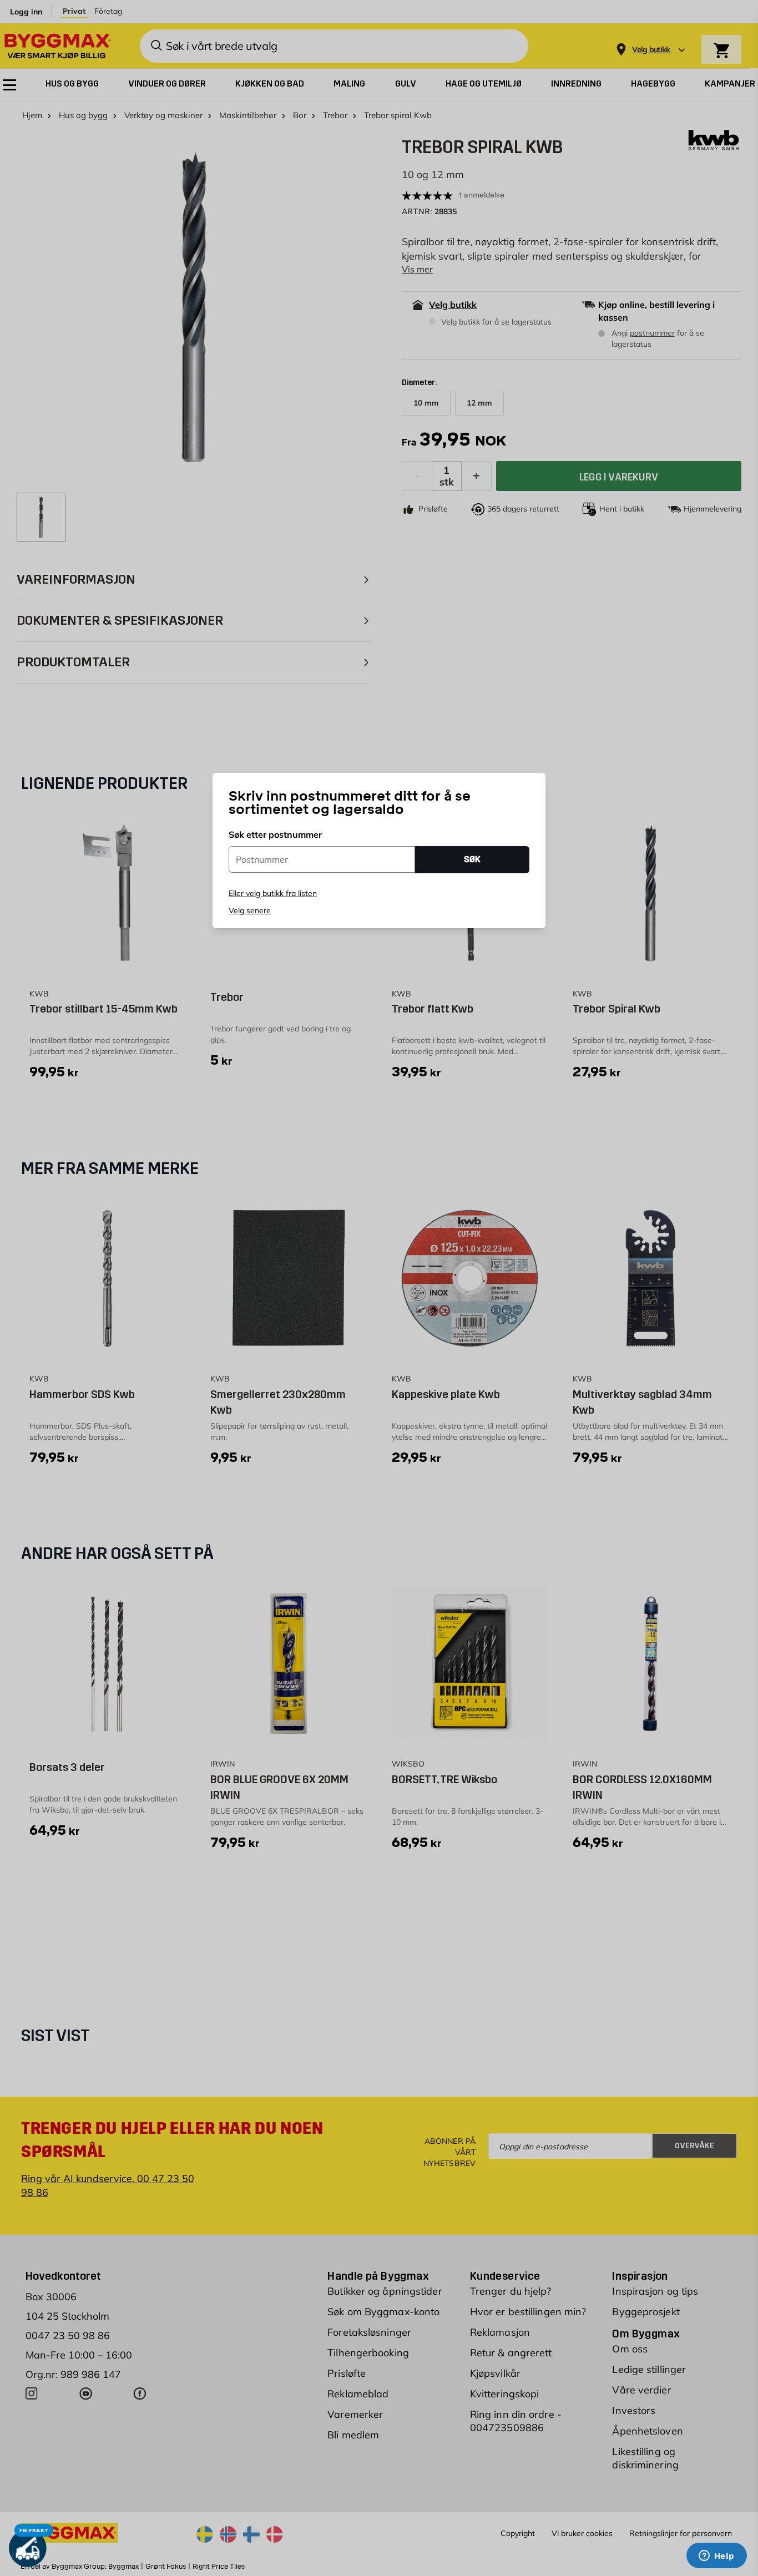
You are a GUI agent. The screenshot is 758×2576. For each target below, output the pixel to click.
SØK (472, 859)
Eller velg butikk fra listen (273, 893)
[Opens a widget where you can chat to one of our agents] (716, 2557)
